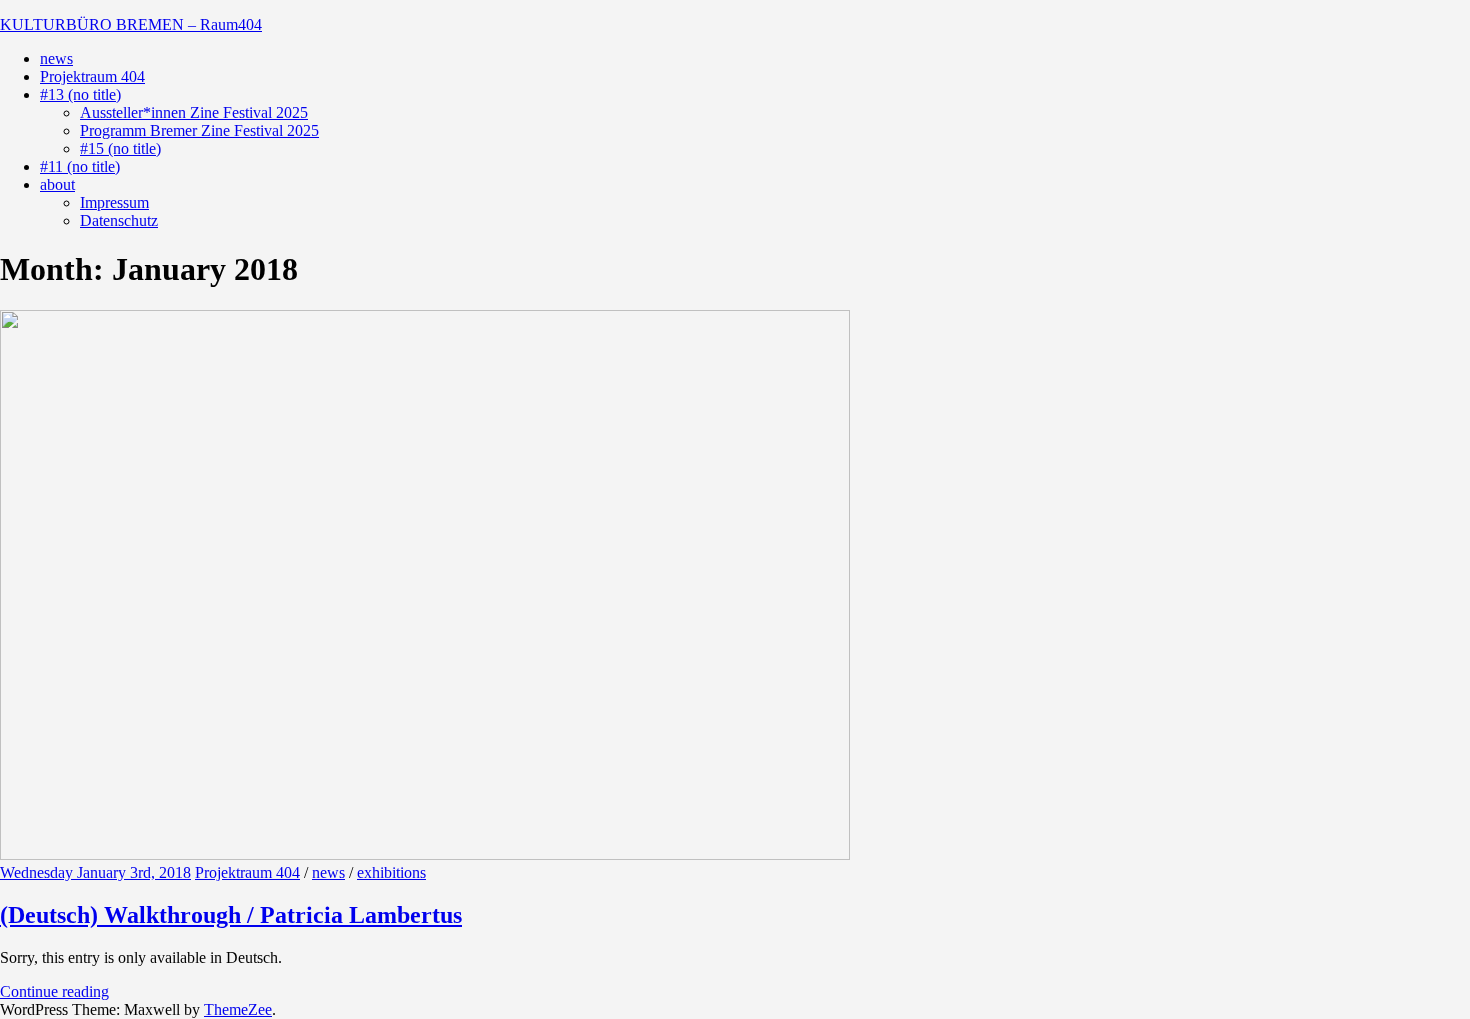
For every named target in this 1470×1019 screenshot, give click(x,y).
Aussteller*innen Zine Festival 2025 (194, 112)
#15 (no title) (120, 148)
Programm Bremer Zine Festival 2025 (199, 130)
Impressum (114, 202)
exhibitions (391, 872)
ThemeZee (238, 1009)
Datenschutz (119, 220)
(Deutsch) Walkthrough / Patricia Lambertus (231, 915)
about (57, 184)
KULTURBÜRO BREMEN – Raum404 (131, 24)
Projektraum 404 (92, 76)
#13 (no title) (80, 94)
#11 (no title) (80, 166)
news (56, 58)
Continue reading (54, 991)
